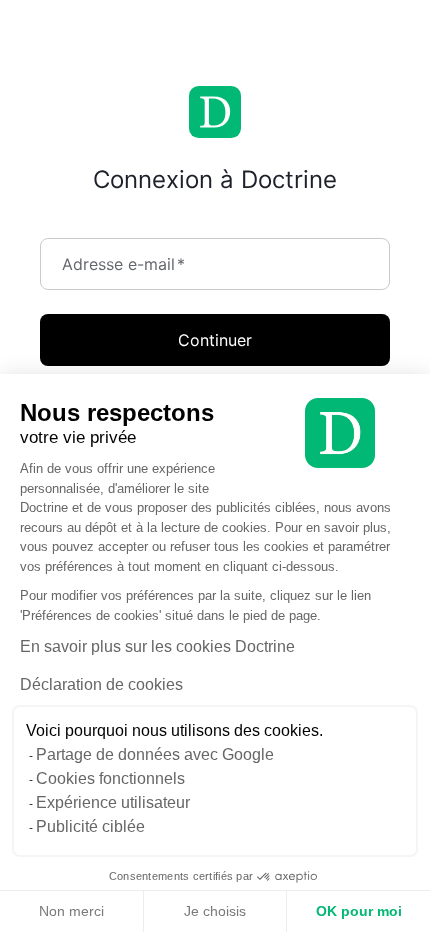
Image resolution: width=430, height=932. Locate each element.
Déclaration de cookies (101, 684)
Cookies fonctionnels (110, 778)
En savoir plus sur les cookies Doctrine (157, 646)
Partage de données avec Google (155, 754)
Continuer (215, 340)
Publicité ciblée (90, 826)
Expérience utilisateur (113, 802)
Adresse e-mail (123, 264)
